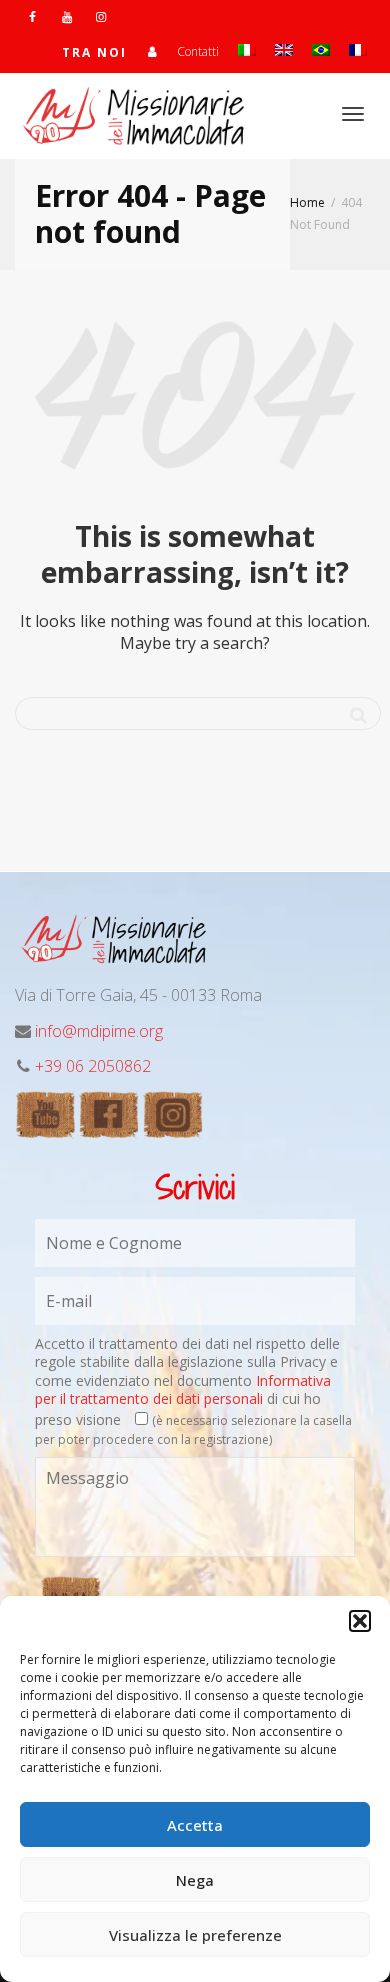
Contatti (198, 51)
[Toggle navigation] (353, 114)
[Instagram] (100, 16)
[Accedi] (152, 51)
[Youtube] (66, 16)
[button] (360, 1621)
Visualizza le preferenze (195, 1935)
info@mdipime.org (99, 1031)
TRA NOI (94, 52)
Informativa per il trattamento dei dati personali (183, 1389)
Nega (195, 1880)
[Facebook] (32, 16)
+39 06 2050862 (93, 1066)
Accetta (195, 1825)
